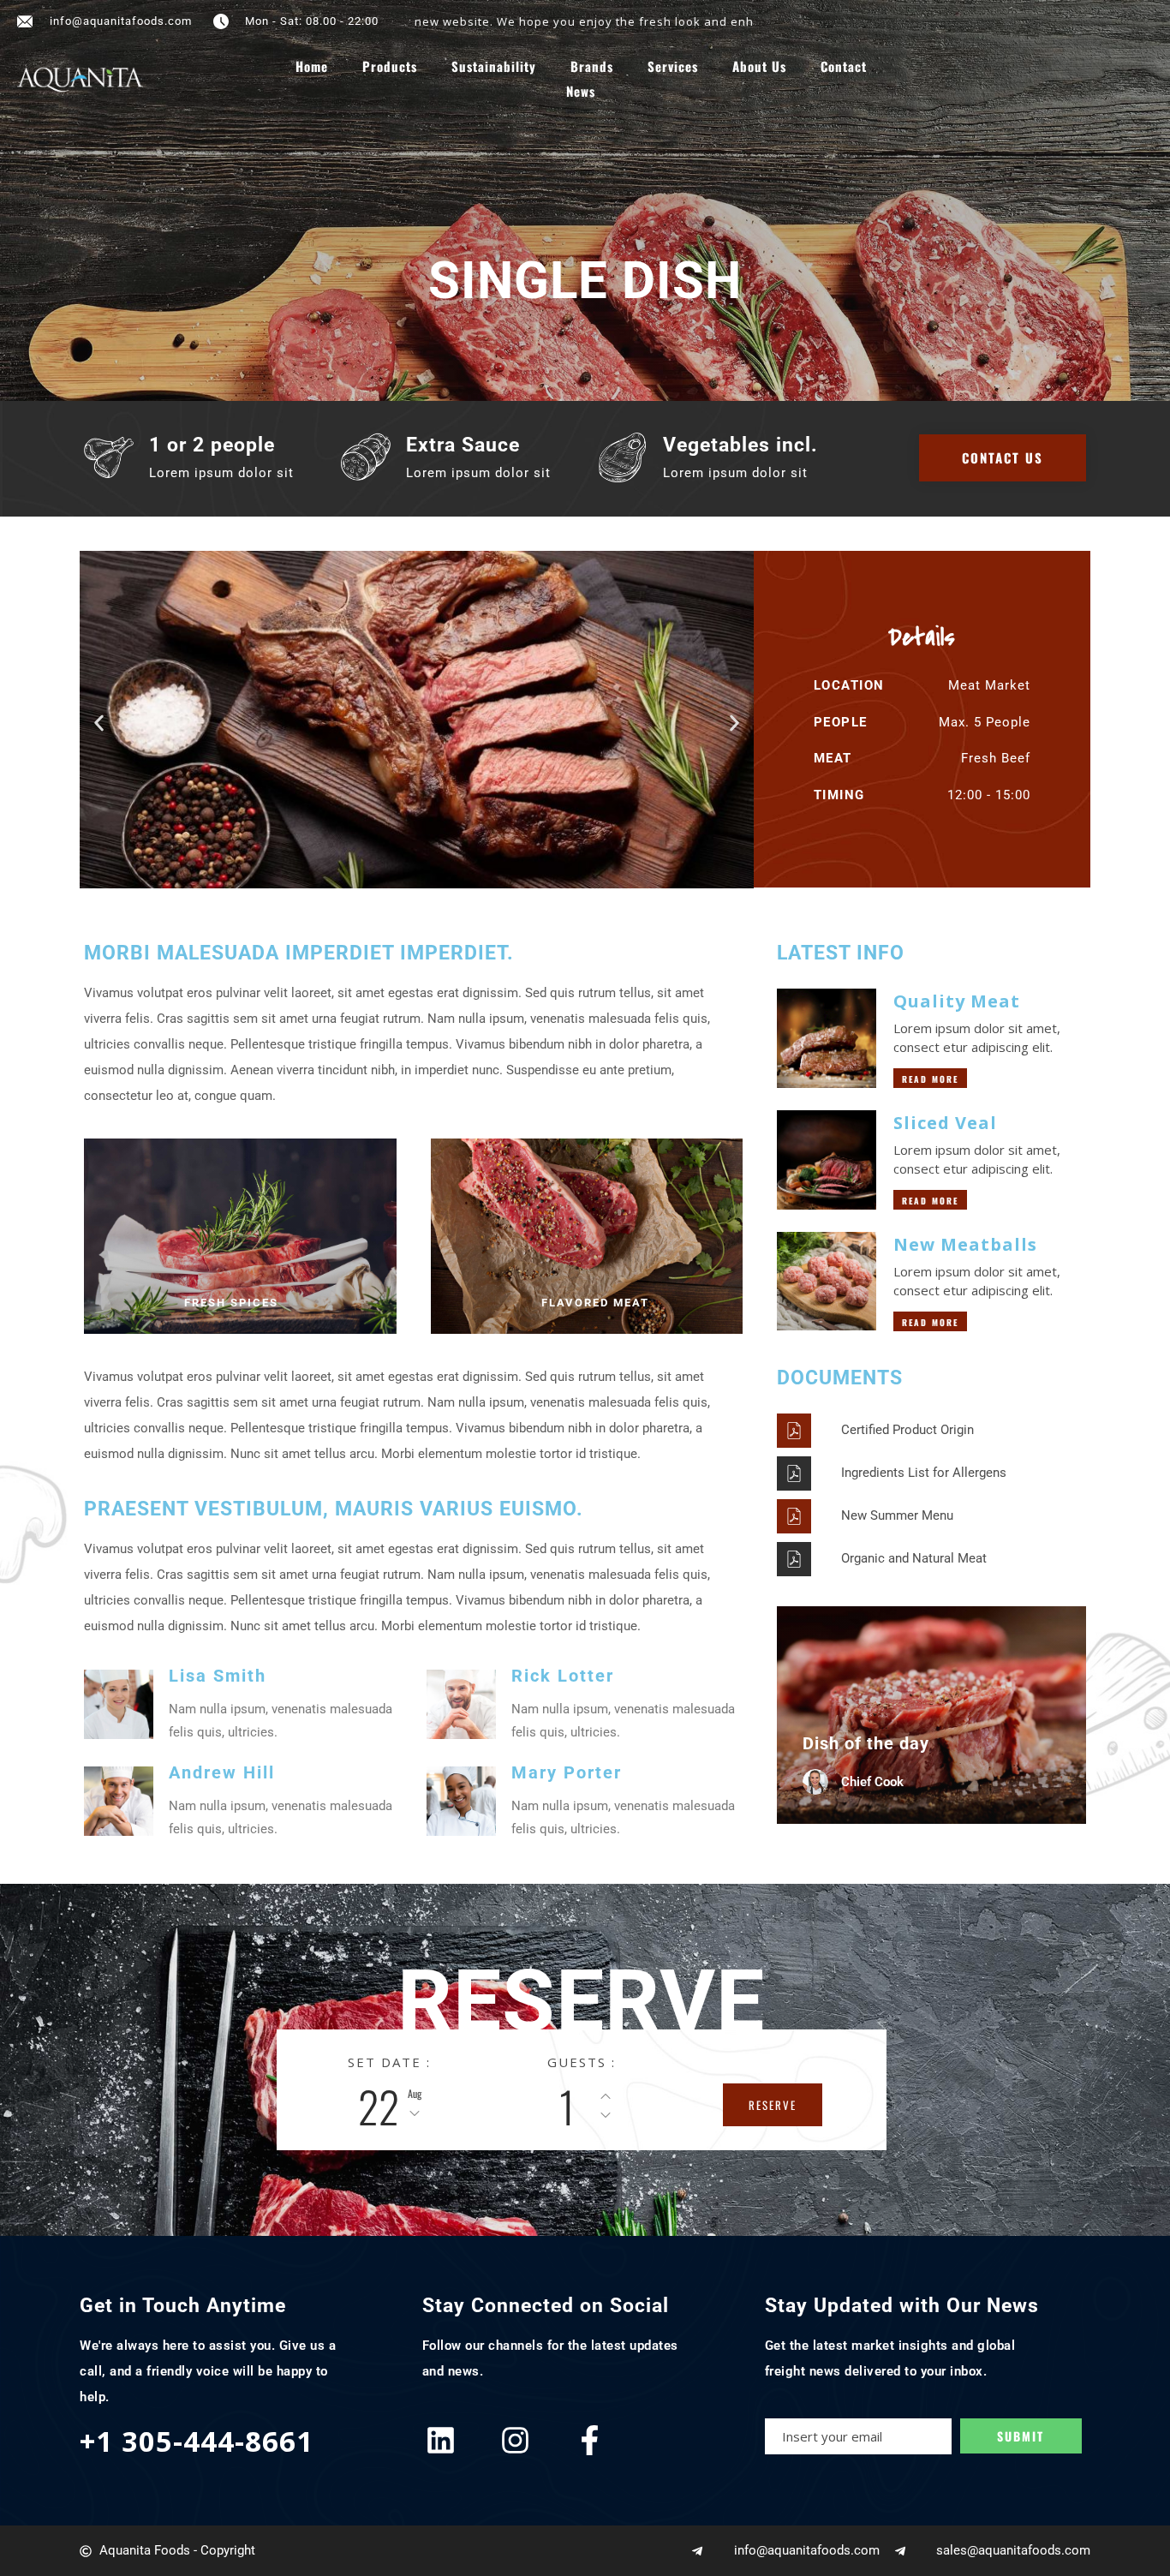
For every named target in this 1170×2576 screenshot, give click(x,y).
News (581, 91)
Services (673, 66)
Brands (592, 66)
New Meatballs (965, 1244)
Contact (844, 66)
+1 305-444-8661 (197, 2441)
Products (390, 66)
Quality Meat (957, 1001)
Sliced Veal (945, 1123)
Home (312, 66)
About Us (759, 66)
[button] (99, 723)
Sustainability (494, 66)
